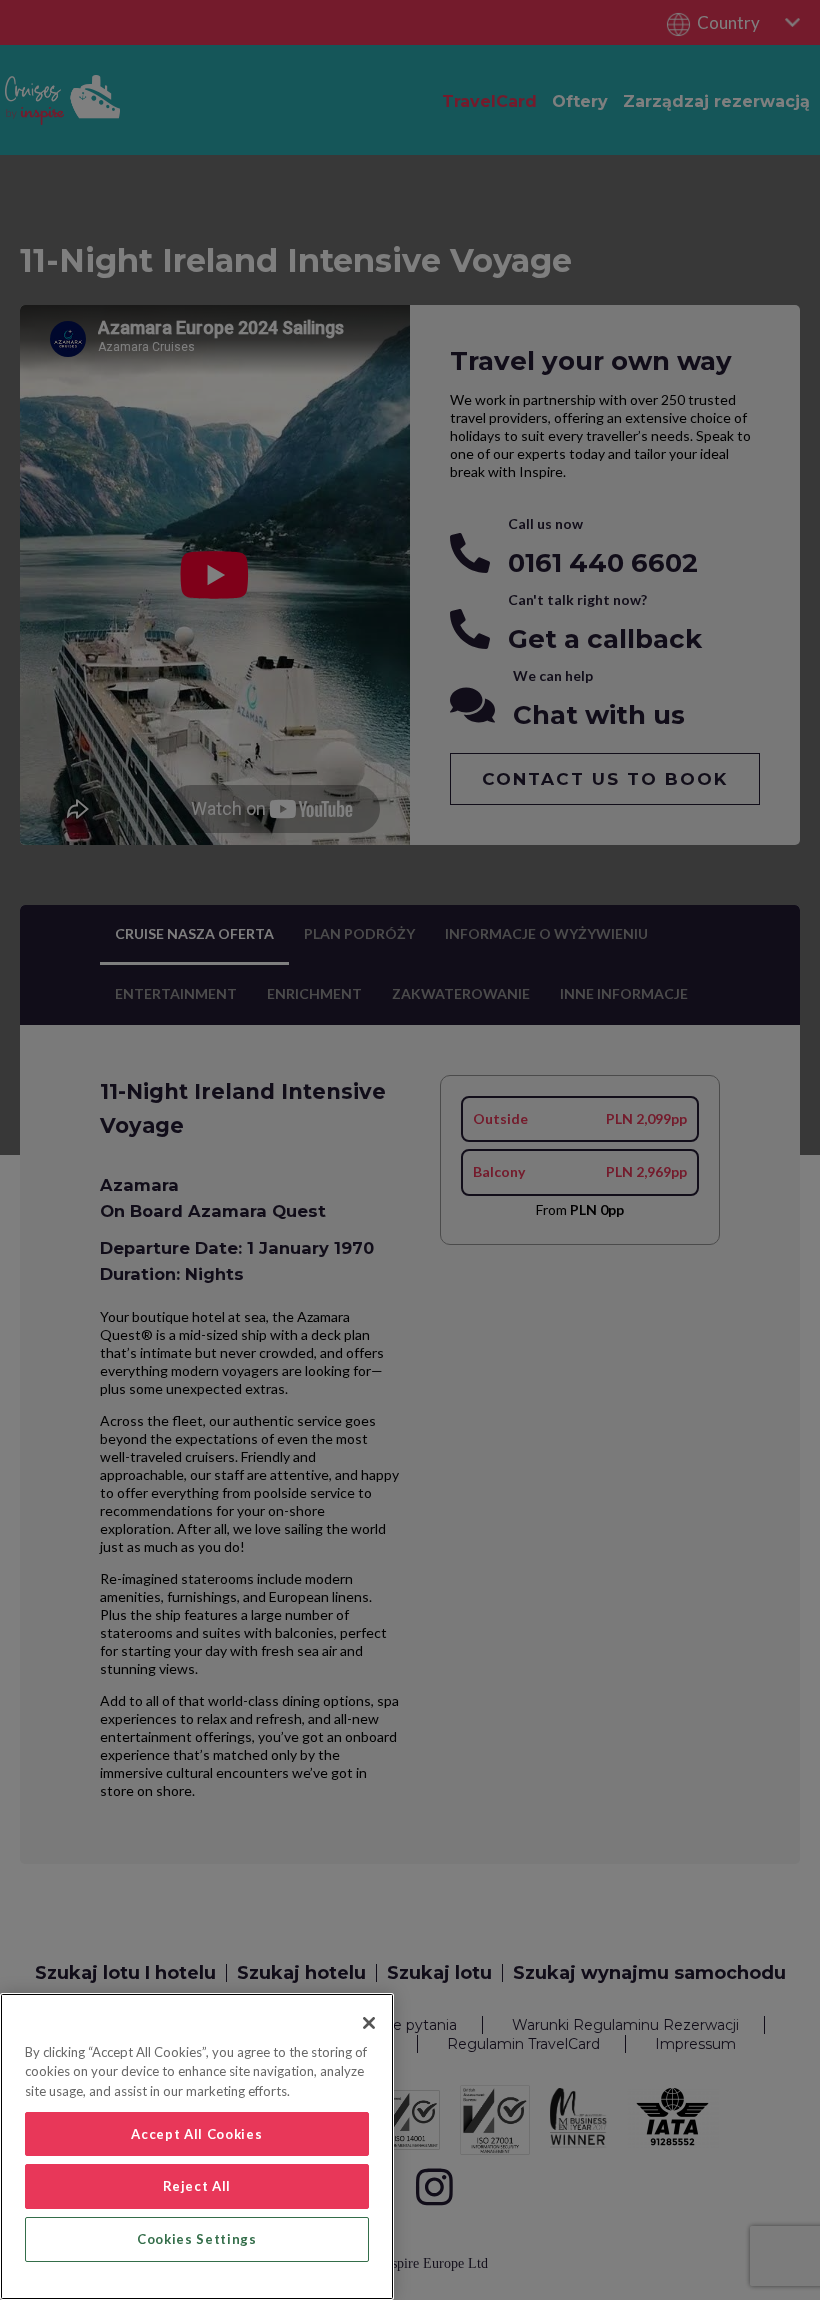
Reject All (197, 2186)
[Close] (369, 2023)
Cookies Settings (197, 2239)
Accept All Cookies (196, 2134)
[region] (197, 2146)
